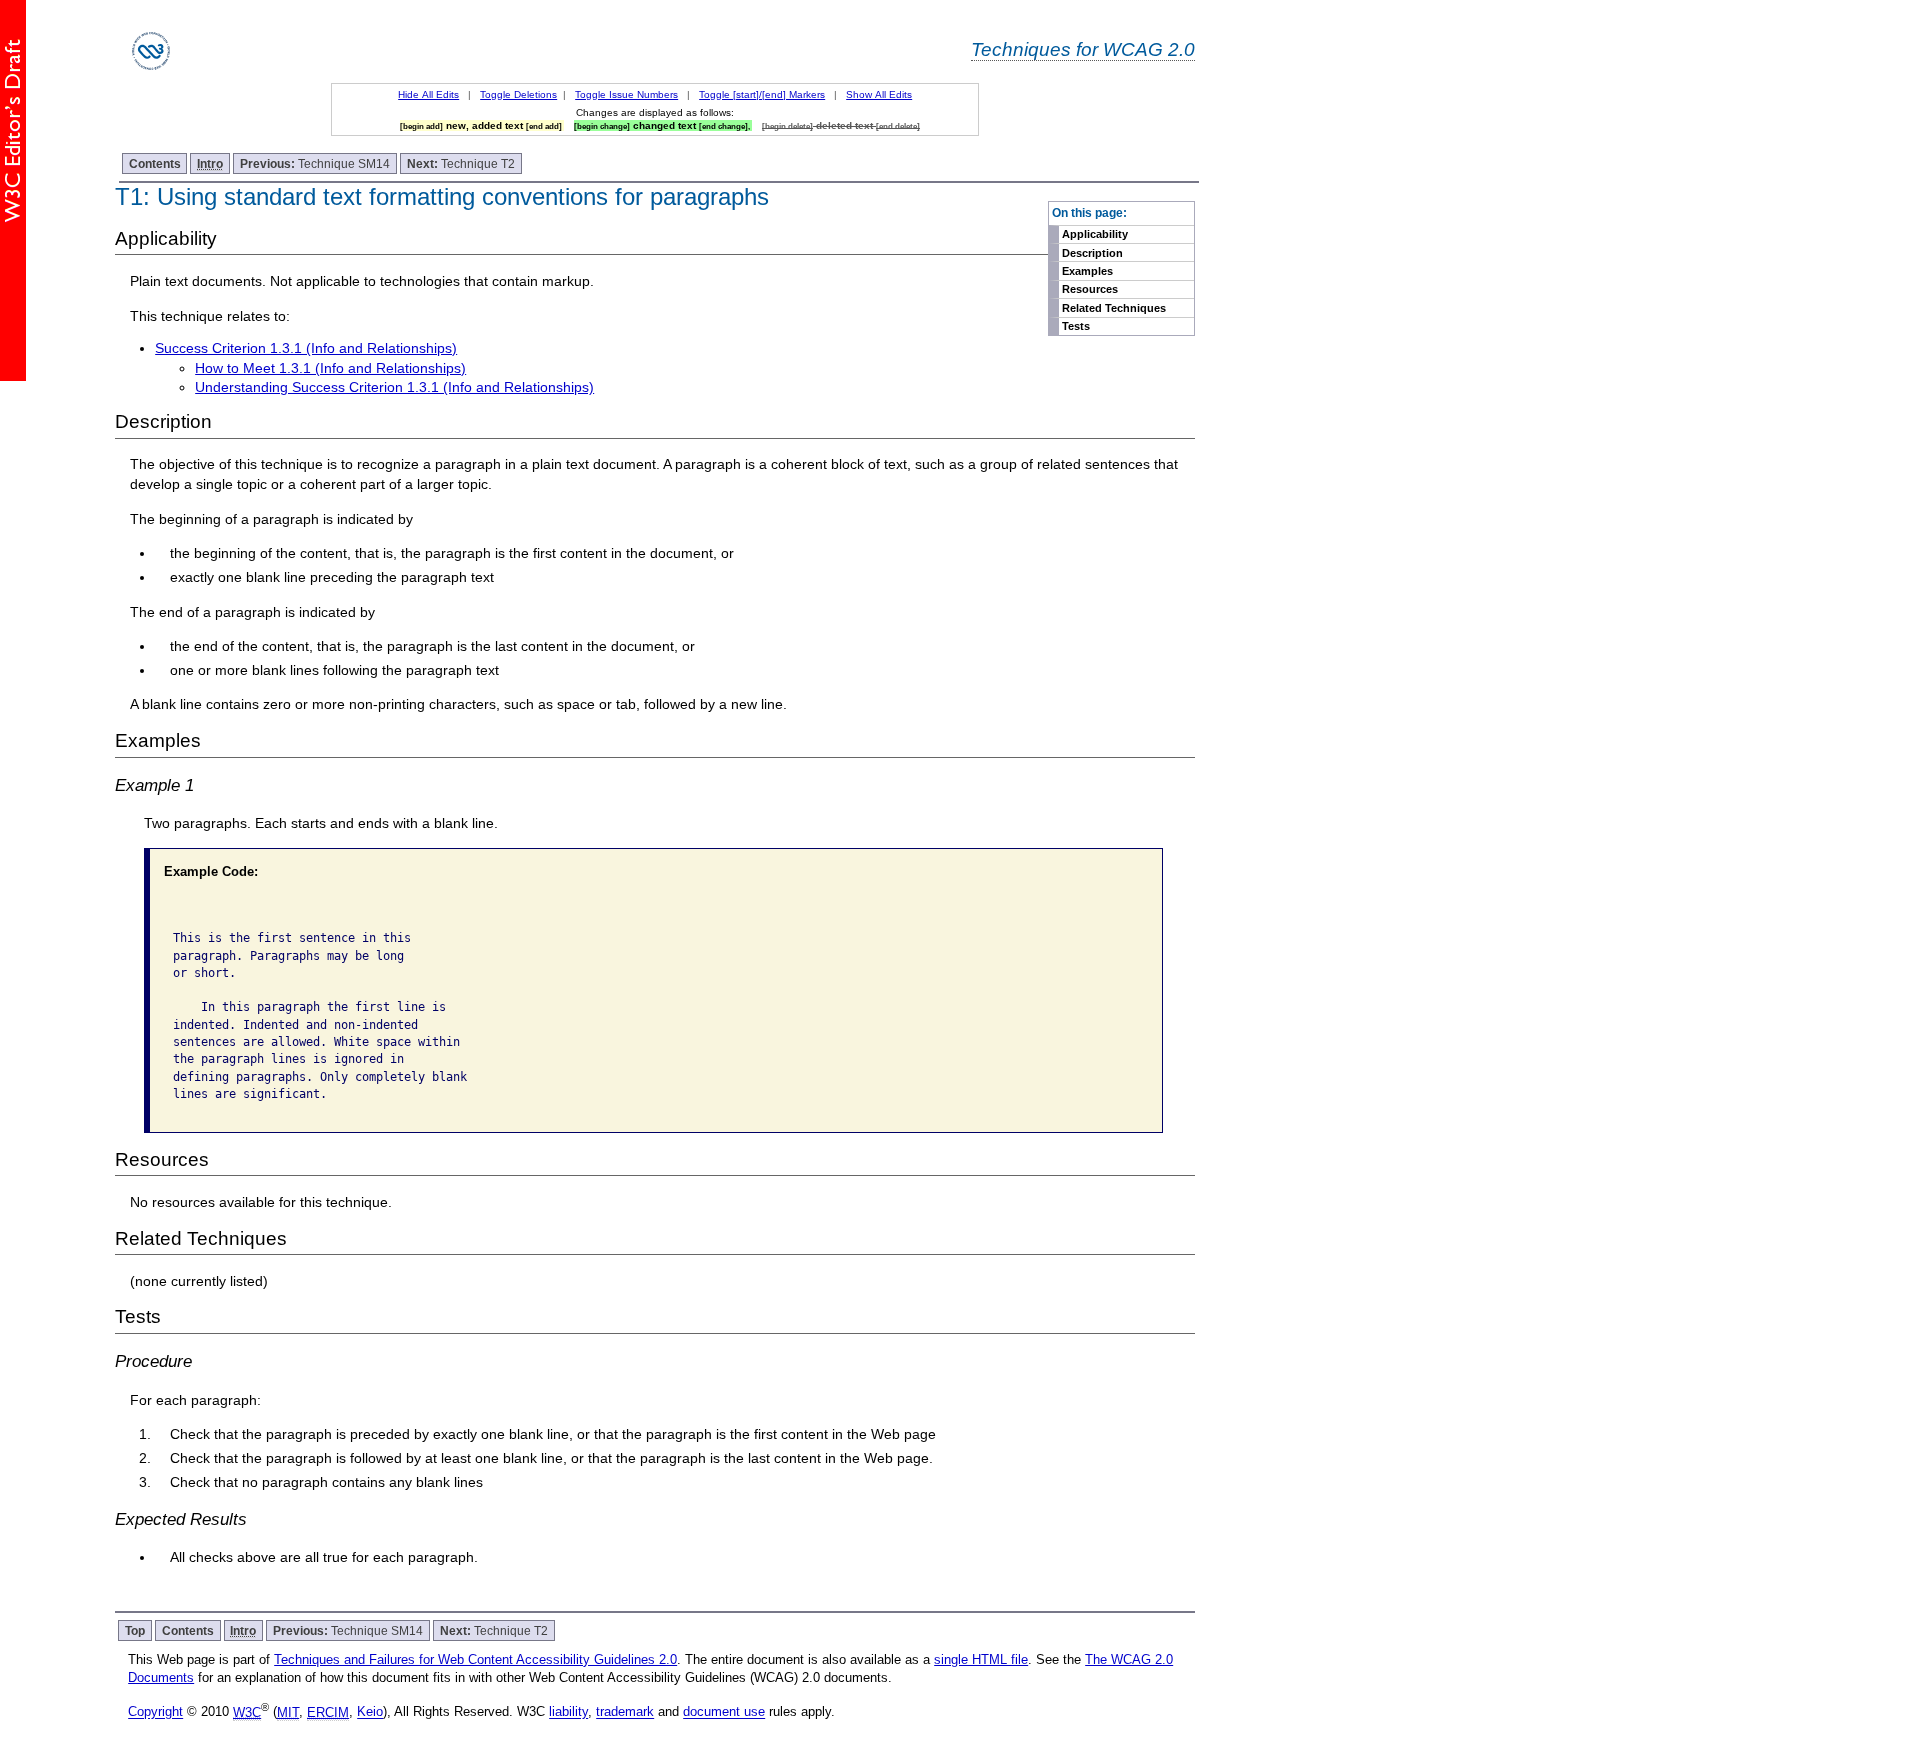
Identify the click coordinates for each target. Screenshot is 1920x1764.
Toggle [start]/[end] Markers (762, 94)
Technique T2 (461, 163)
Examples (1087, 271)
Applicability (1095, 234)
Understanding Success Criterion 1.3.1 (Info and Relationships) (394, 387)
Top (135, 1630)
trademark (625, 1712)
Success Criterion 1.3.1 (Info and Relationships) (306, 348)
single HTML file (981, 1659)
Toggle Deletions (518, 94)
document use (724, 1712)
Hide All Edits (428, 94)
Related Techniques (1114, 308)
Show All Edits (879, 94)
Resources (1090, 289)
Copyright (155, 1712)
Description (1092, 253)
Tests (1076, 326)
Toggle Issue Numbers (626, 94)
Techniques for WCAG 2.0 (1083, 49)
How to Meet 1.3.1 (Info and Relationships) (330, 368)
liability (568, 1712)
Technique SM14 (315, 163)
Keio (370, 1712)
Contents (155, 163)
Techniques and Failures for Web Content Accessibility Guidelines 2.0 (475, 1659)
